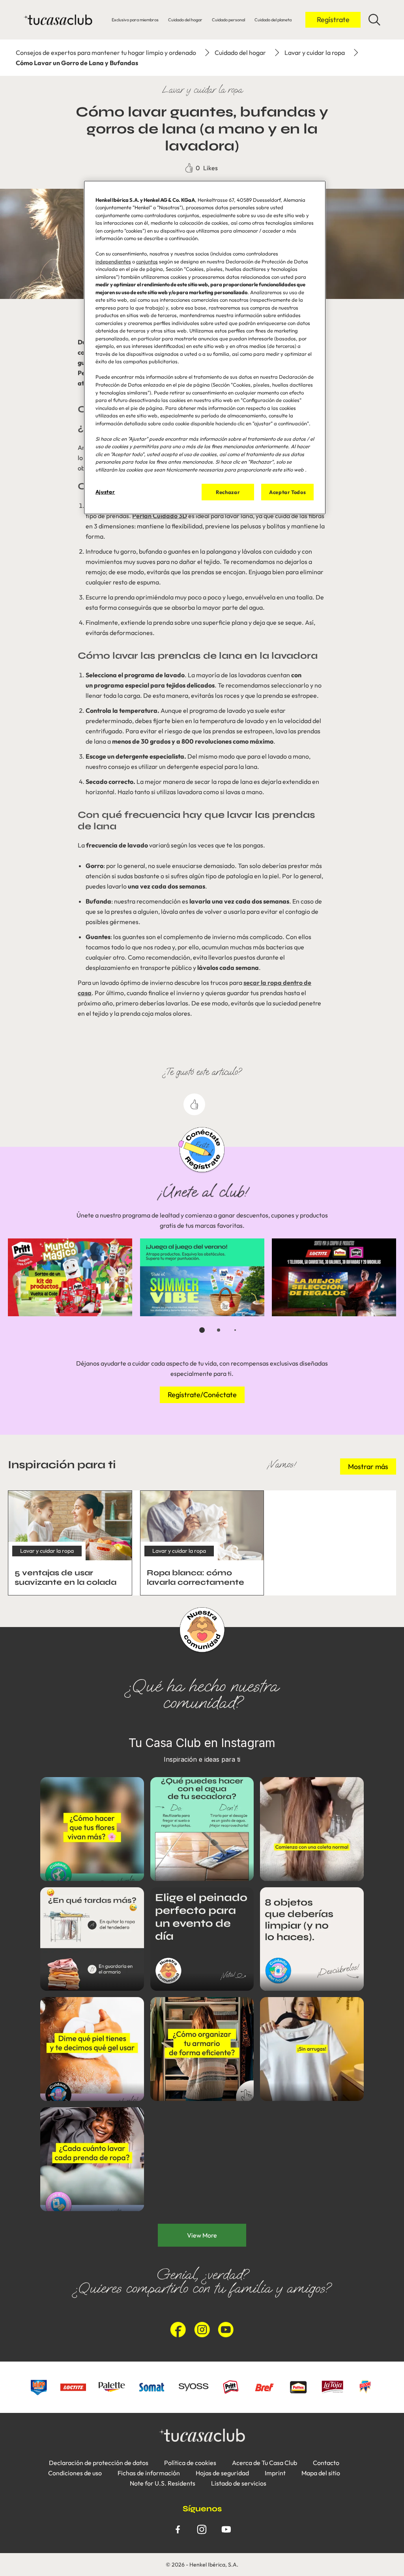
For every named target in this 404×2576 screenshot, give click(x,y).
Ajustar (105, 492)
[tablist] (202, 1330)
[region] (205, 348)
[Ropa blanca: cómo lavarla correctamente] (202, 1543)
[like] (194, 1104)
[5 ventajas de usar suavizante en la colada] (70, 1543)
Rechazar (228, 492)
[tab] (202, 1330)
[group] (202, 1291)
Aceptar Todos (287, 492)
